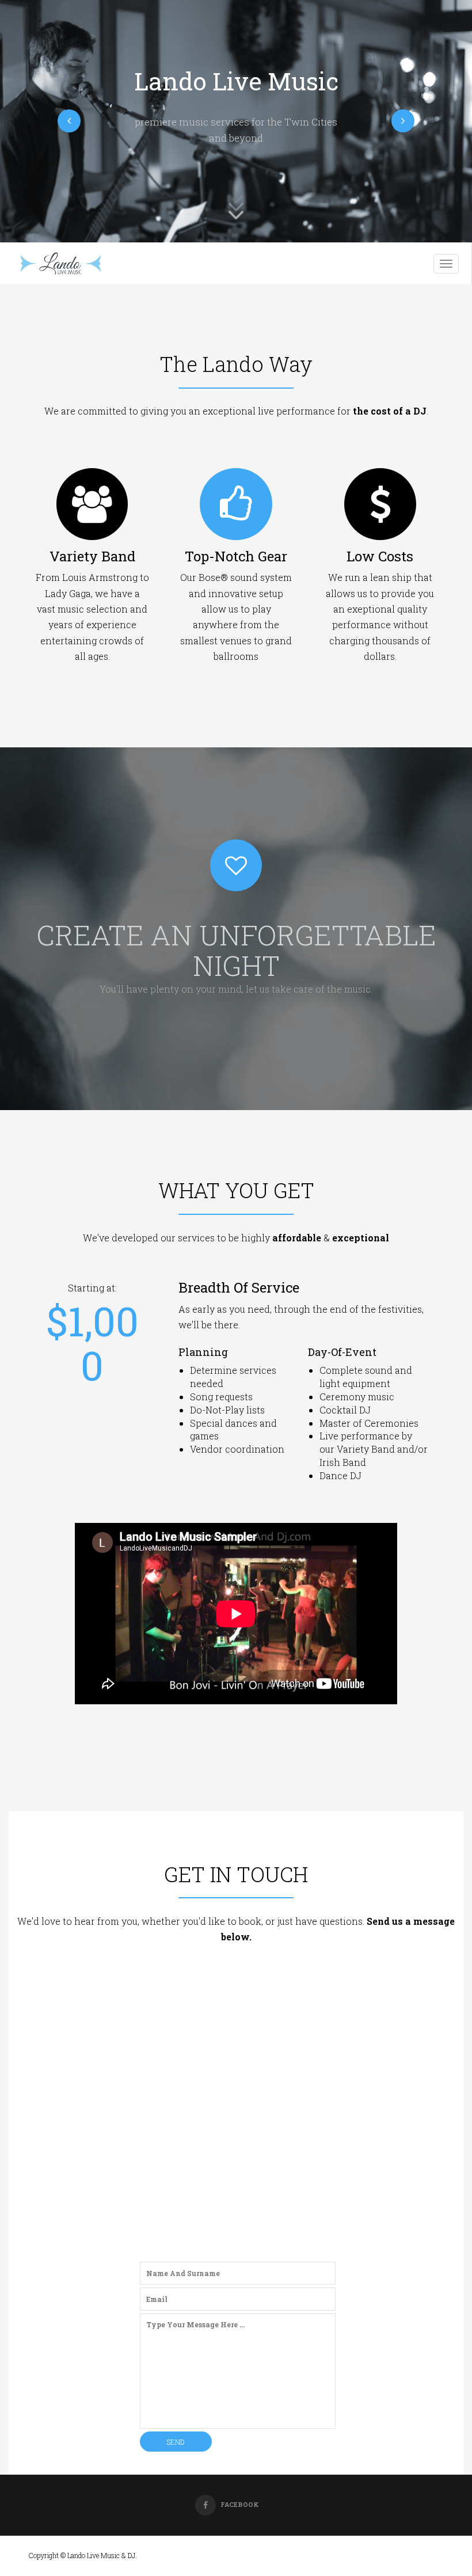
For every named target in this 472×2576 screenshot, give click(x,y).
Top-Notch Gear (236, 556)
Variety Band (92, 556)
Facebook (240, 2504)
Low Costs (380, 556)
